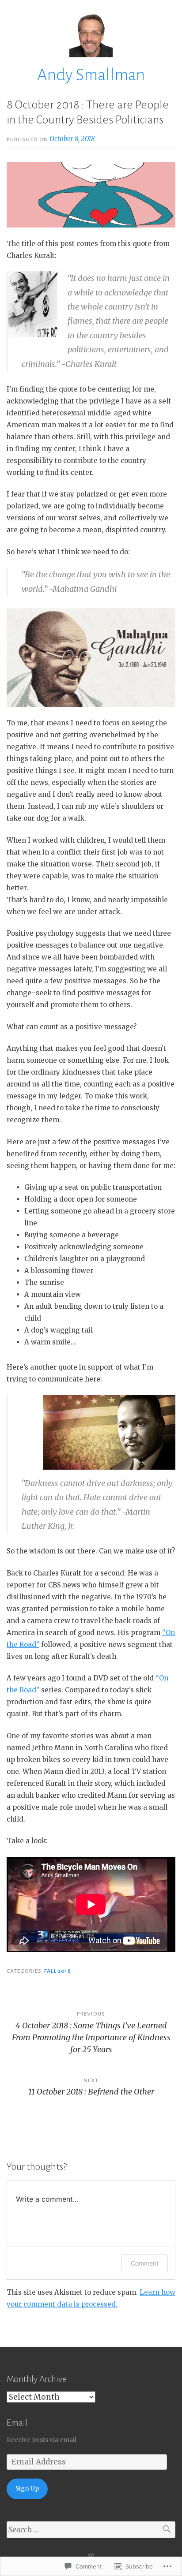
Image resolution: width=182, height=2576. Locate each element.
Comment (145, 2263)
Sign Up (27, 2488)
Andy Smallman (91, 75)
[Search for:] (91, 2530)
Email (17, 2423)
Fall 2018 (58, 1971)
